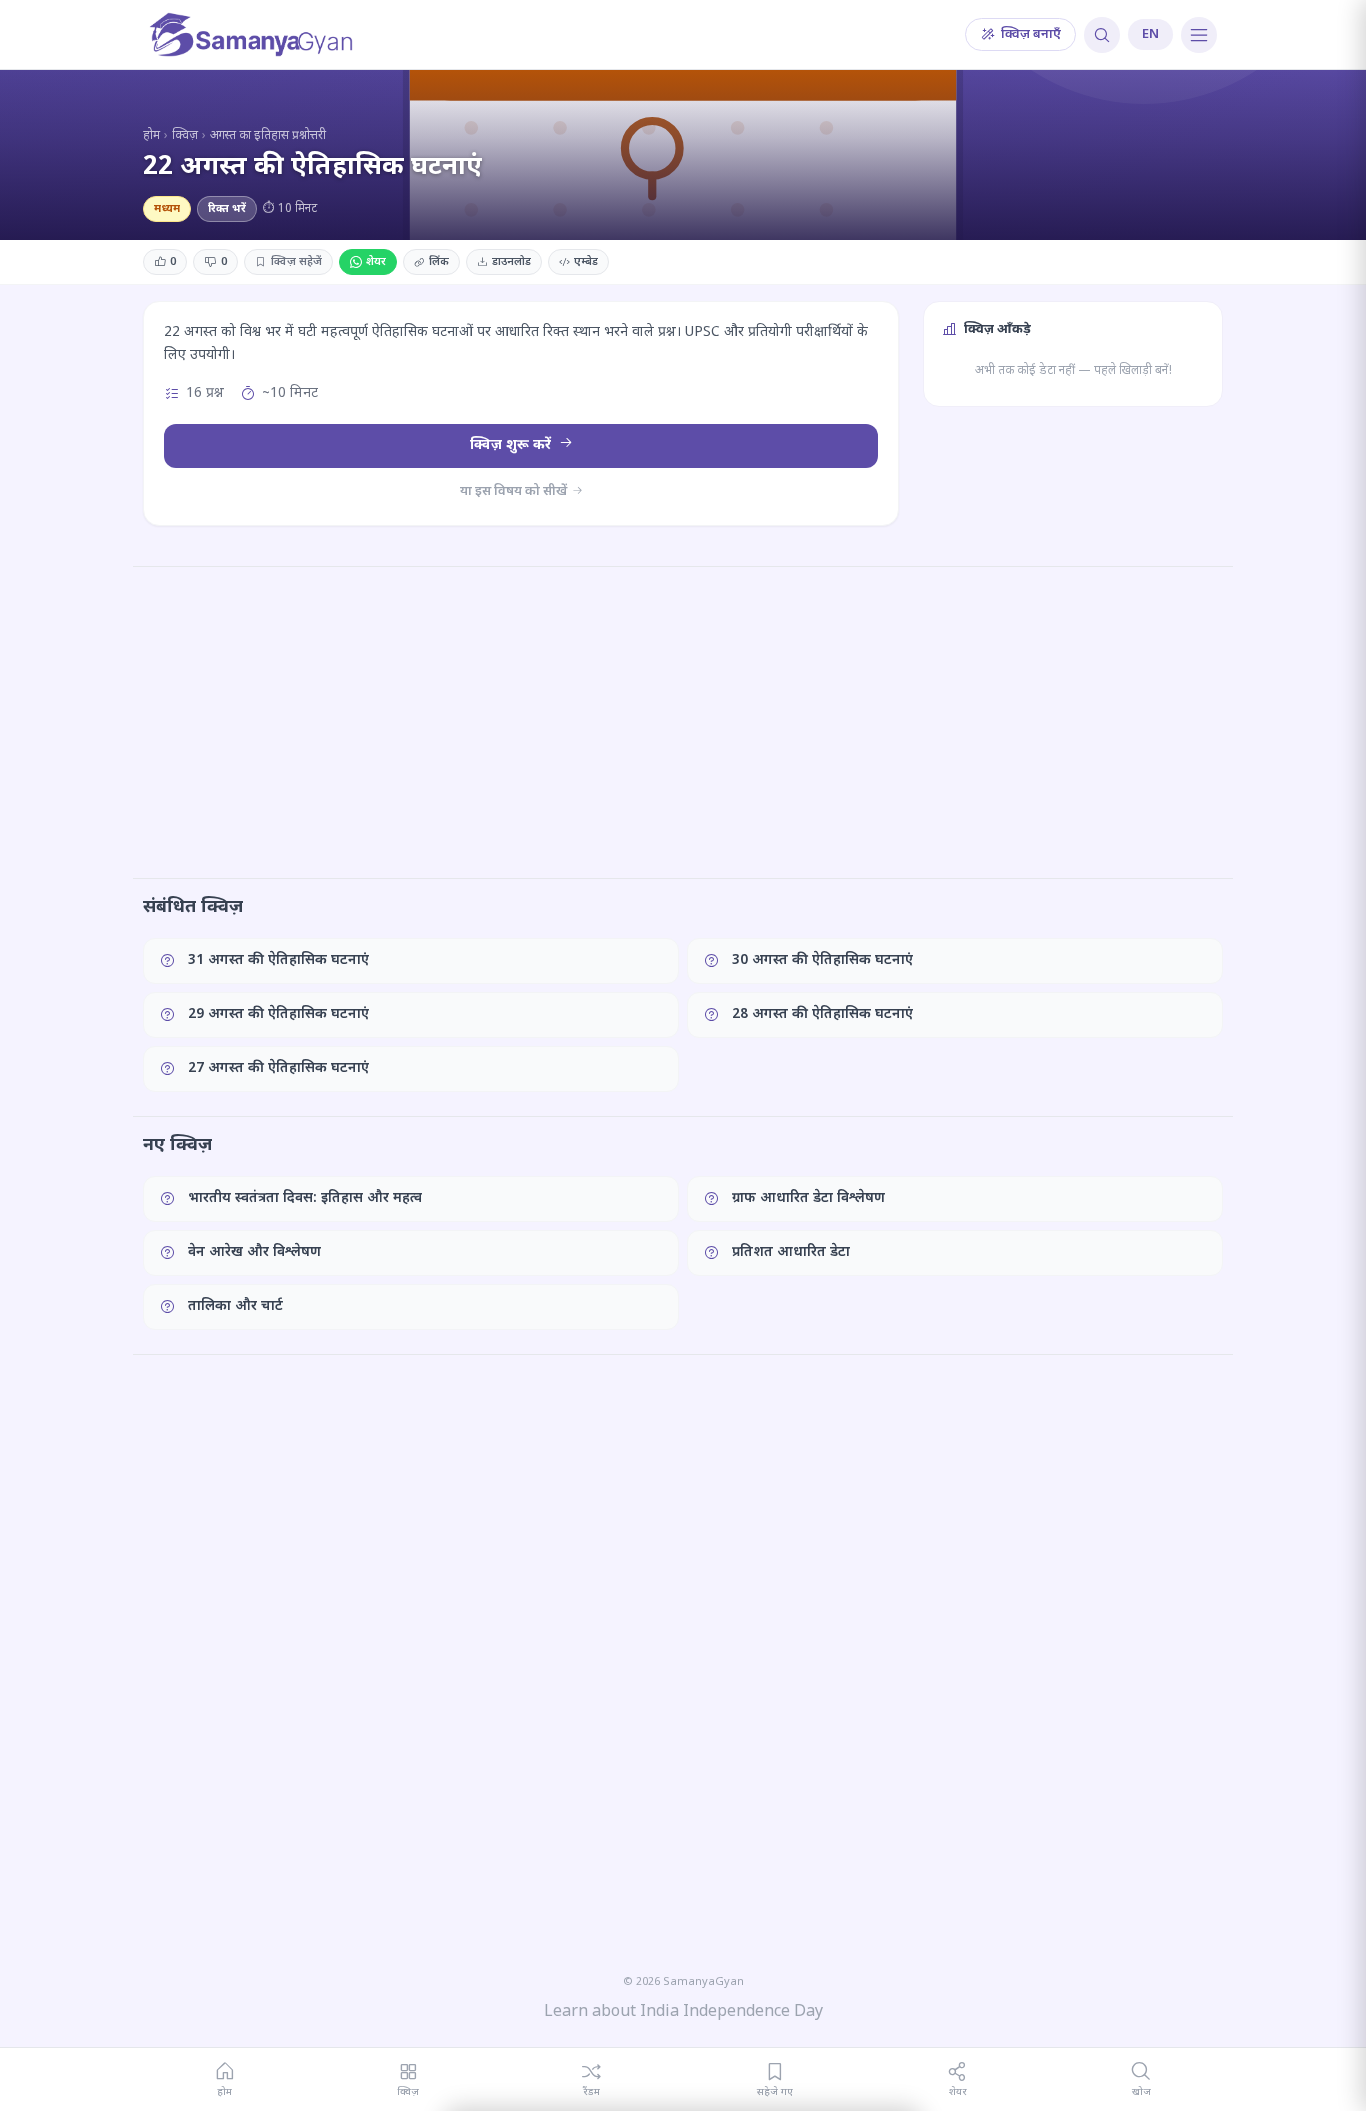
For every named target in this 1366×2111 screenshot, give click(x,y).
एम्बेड (586, 262)
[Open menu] (1199, 35)
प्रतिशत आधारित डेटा (791, 1252)
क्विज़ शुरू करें (512, 445)
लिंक (439, 262)
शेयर (376, 262)
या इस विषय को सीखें (515, 491)
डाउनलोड (511, 262)
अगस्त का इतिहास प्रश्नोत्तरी (268, 136)
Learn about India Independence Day (683, 2012)
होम (151, 136)
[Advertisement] (683, 722)
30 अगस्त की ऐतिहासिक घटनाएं (822, 960)
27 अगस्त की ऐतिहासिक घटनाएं (278, 1068)
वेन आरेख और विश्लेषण (254, 1252)
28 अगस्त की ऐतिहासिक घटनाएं (822, 1014)
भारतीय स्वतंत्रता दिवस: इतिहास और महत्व (305, 1198)
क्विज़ (185, 136)
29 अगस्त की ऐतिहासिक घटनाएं (278, 1014)
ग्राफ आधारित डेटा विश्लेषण (808, 1198)
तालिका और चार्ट (235, 1306)
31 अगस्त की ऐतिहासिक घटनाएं (278, 960)
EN (1150, 34)
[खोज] (1102, 35)
